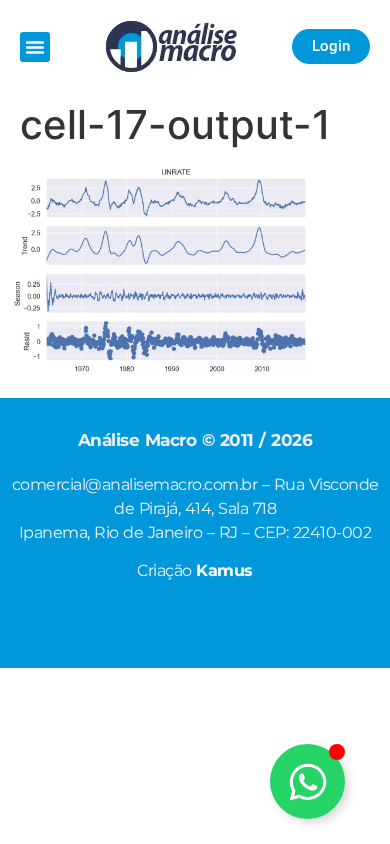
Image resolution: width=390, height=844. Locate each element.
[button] (35, 47)
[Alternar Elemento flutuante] (307, 781)
